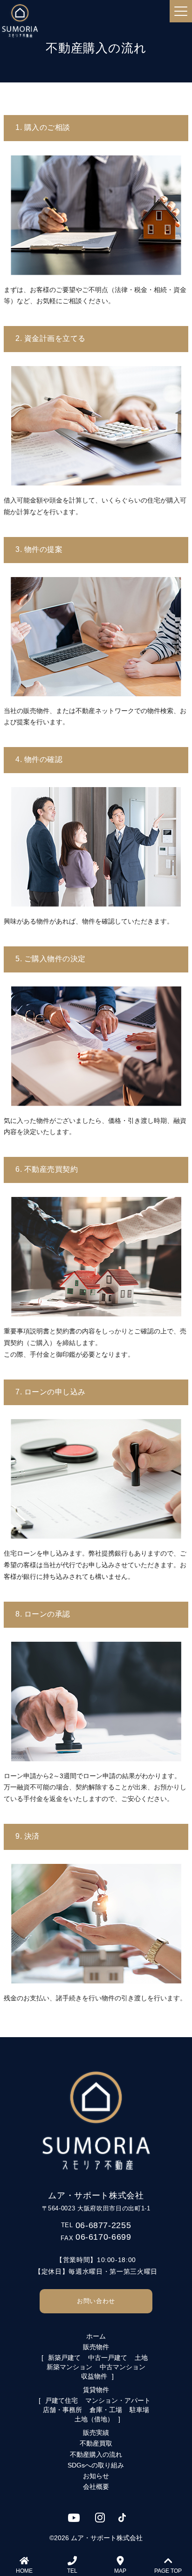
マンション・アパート (118, 2400)
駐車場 (139, 2410)
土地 (141, 2358)
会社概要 (96, 2487)
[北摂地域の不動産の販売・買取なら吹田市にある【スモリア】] (20, 21)
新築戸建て (64, 2358)
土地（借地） (94, 2419)
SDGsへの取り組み (96, 2465)
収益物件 (94, 2376)
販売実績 (96, 2433)
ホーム (96, 2336)
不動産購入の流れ (96, 2454)
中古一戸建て (108, 2358)
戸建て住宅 (62, 2400)
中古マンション (123, 2367)
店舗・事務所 (62, 2410)
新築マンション (69, 2367)
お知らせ (96, 2476)
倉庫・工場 (106, 2410)
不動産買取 (96, 2443)
